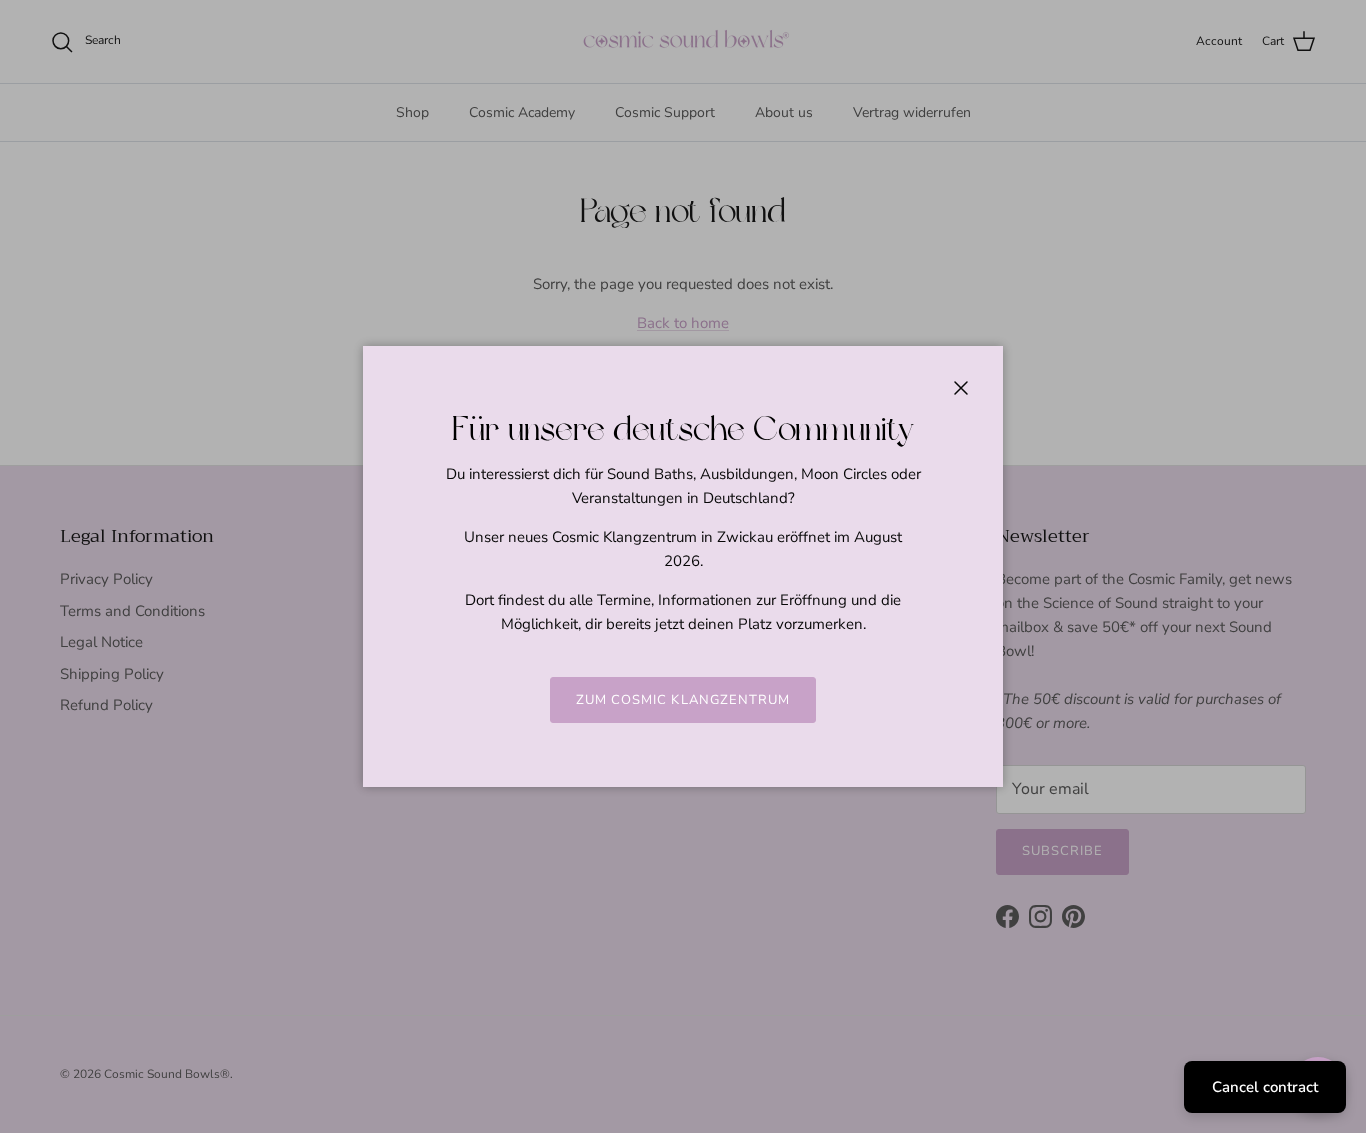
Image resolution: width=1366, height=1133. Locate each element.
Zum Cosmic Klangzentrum (683, 700)
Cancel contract (1265, 1087)
